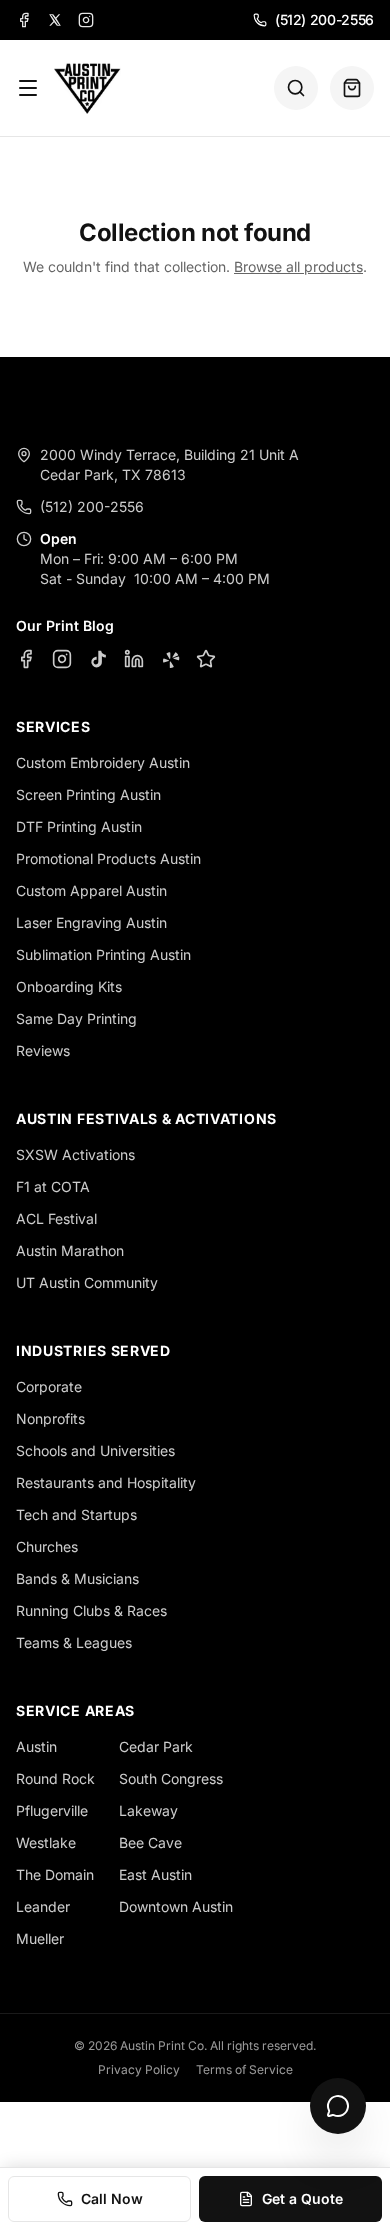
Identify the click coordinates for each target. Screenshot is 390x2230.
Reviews (43, 1050)
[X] (55, 20)
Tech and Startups (76, 1514)
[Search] (296, 88)
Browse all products (298, 266)
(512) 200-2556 (324, 19)
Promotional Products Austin (108, 858)
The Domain (55, 1874)
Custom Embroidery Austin (103, 762)
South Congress (171, 1778)
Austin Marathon (70, 1250)
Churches (47, 1546)
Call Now (112, 2198)
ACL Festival (56, 1218)
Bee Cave (150, 1842)
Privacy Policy (139, 2069)
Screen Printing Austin (88, 794)
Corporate (49, 1386)
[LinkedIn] (134, 659)
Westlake (46, 1842)
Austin (36, 1746)
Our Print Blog (65, 625)
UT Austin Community (87, 1282)
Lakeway (148, 1810)
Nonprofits (50, 1418)
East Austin (155, 1874)
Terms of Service (244, 2069)
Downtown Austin (176, 1906)
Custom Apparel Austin (91, 890)
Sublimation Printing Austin (103, 954)
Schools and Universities (95, 1450)
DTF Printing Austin (79, 826)
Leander (43, 1906)
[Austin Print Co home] (86, 88)
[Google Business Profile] (206, 659)
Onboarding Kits (69, 986)
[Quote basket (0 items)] (352, 88)
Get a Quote (302, 2198)
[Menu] (28, 88)
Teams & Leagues (74, 1642)
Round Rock (55, 1778)
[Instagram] (86, 20)
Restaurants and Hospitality (106, 1482)
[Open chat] (338, 2106)
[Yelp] (170, 659)
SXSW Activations (75, 1154)
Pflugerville (52, 1810)
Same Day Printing (76, 1018)
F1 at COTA (53, 1186)
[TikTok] (98, 659)
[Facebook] (24, 20)
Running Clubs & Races (91, 1610)
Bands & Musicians (77, 1578)
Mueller (40, 1938)
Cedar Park (156, 1746)
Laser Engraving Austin (91, 922)
